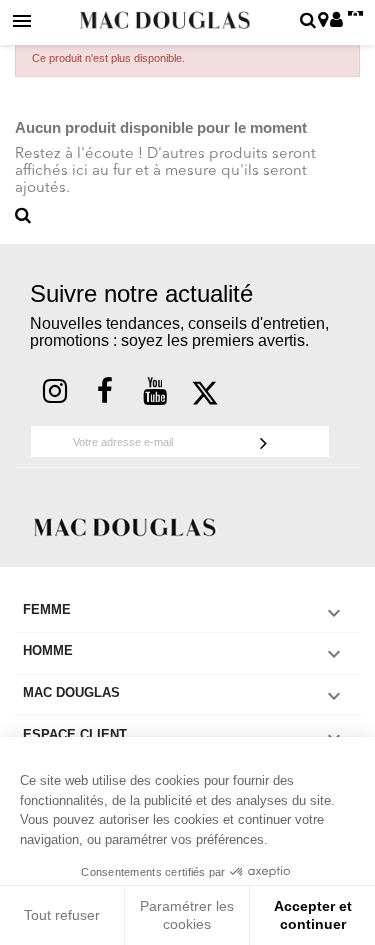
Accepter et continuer (313, 915)
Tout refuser (62, 915)
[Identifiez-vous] (336, 21)
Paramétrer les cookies (187, 915)
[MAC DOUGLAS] (125, 525)
